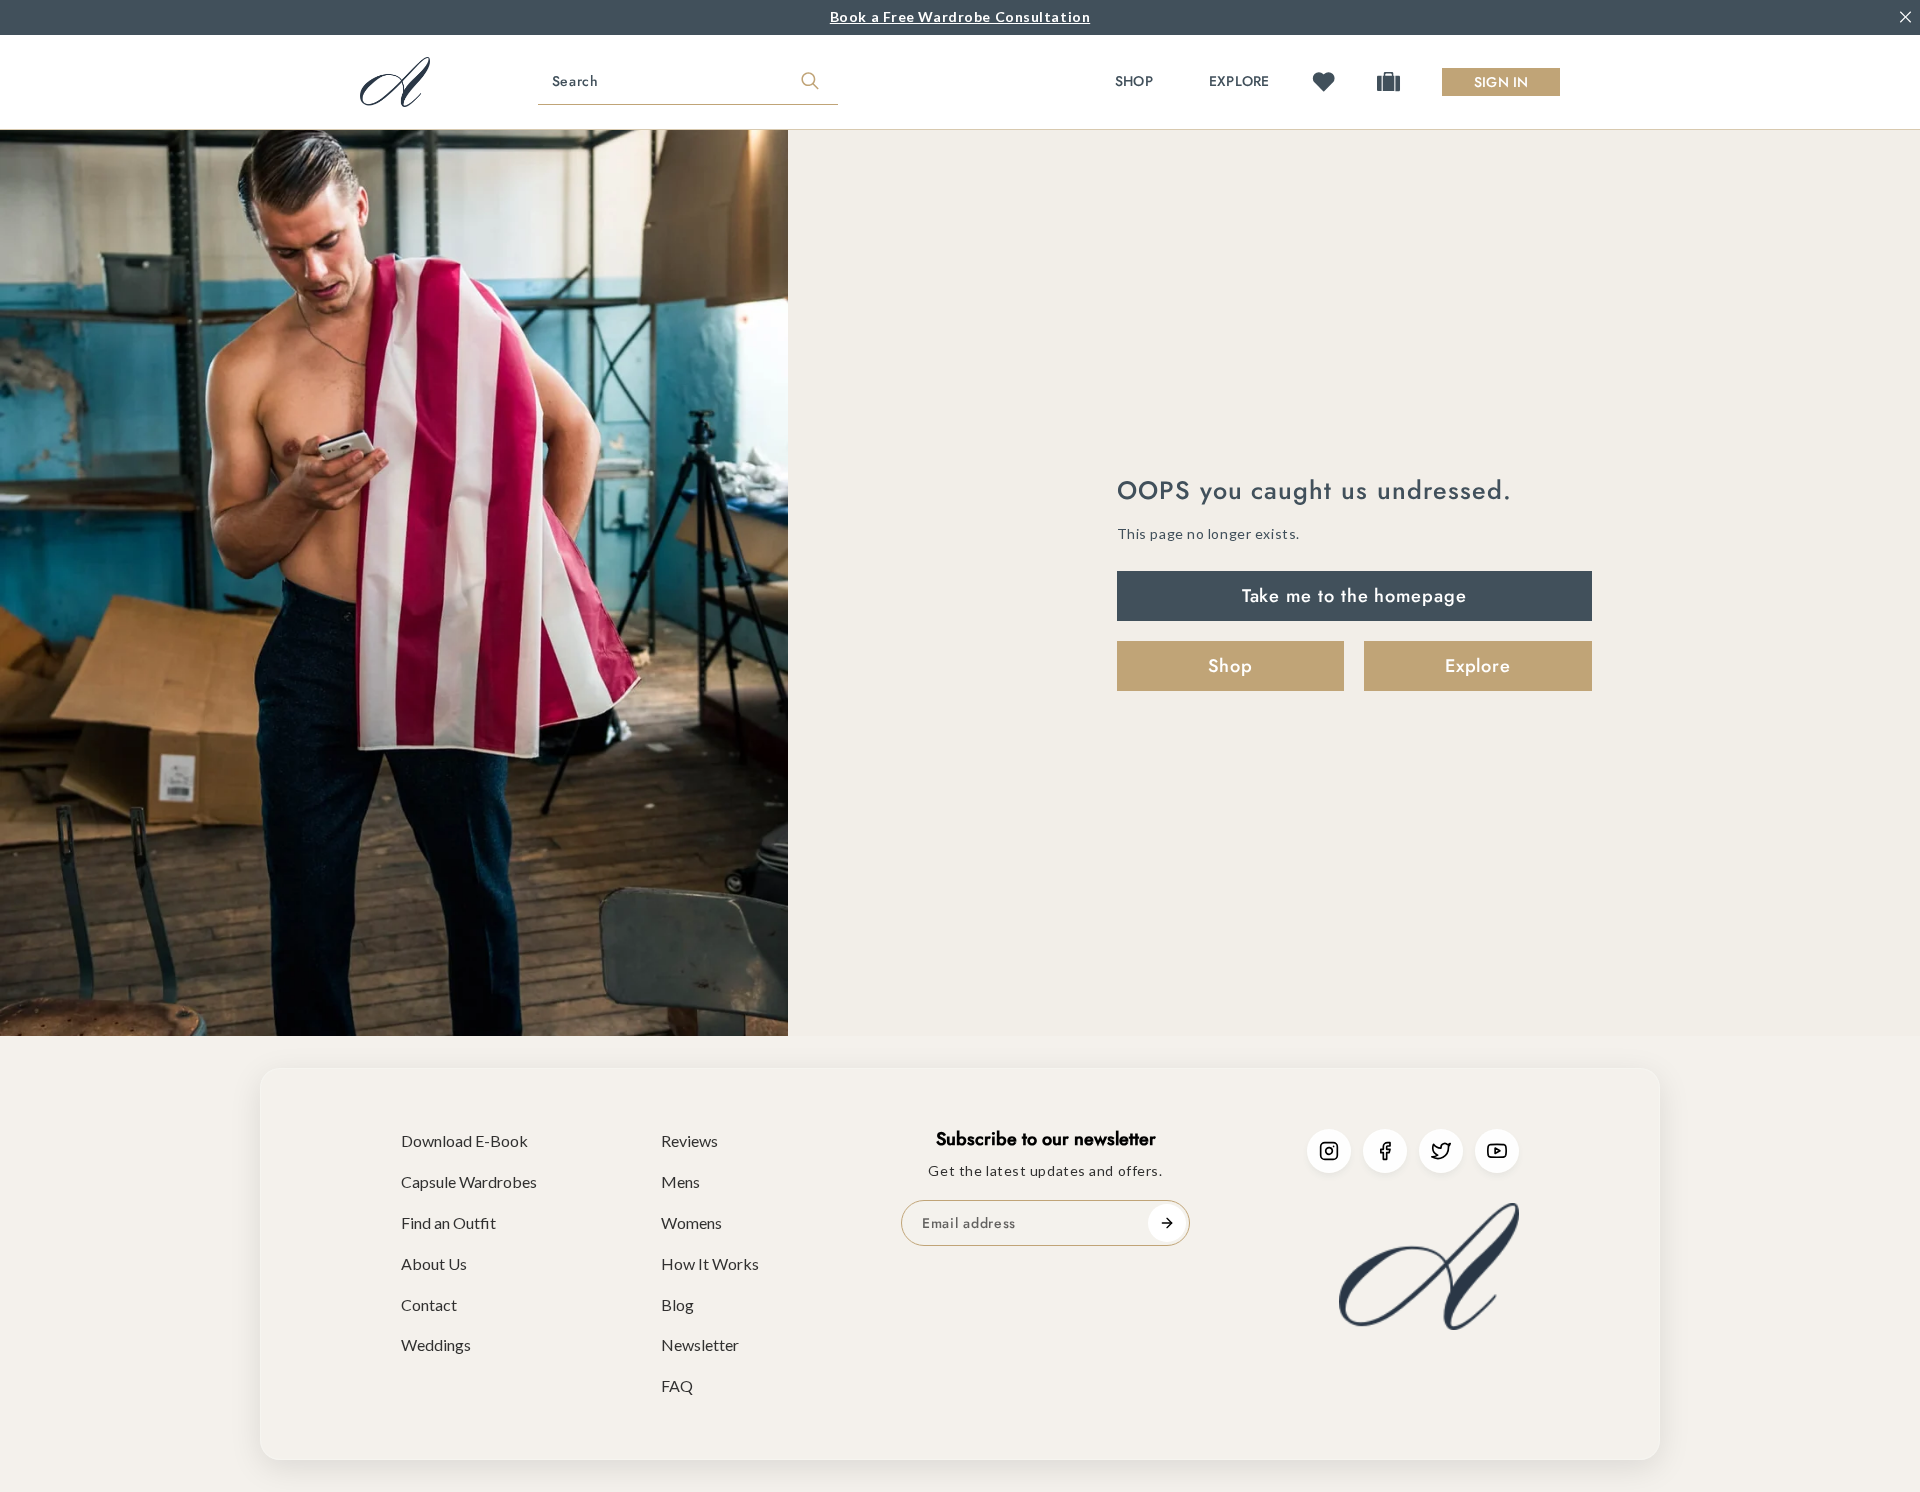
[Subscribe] (1167, 1223)
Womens (691, 1222)
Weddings (436, 1344)
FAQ (677, 1385)
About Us (434, 1263)
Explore (1239, 81)
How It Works (710, 1263)
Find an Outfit (448, 1222)
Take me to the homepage (1354, 596)
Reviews (689, 1140)
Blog (677, 1304)
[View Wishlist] (1323, 81)
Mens (680, 1181)
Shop (1134, 81)
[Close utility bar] (1905, 17)
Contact (429, 1304)
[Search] (810, 82)
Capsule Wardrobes (469, 1181)
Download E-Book (464, 1140)
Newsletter (700, 1344)
